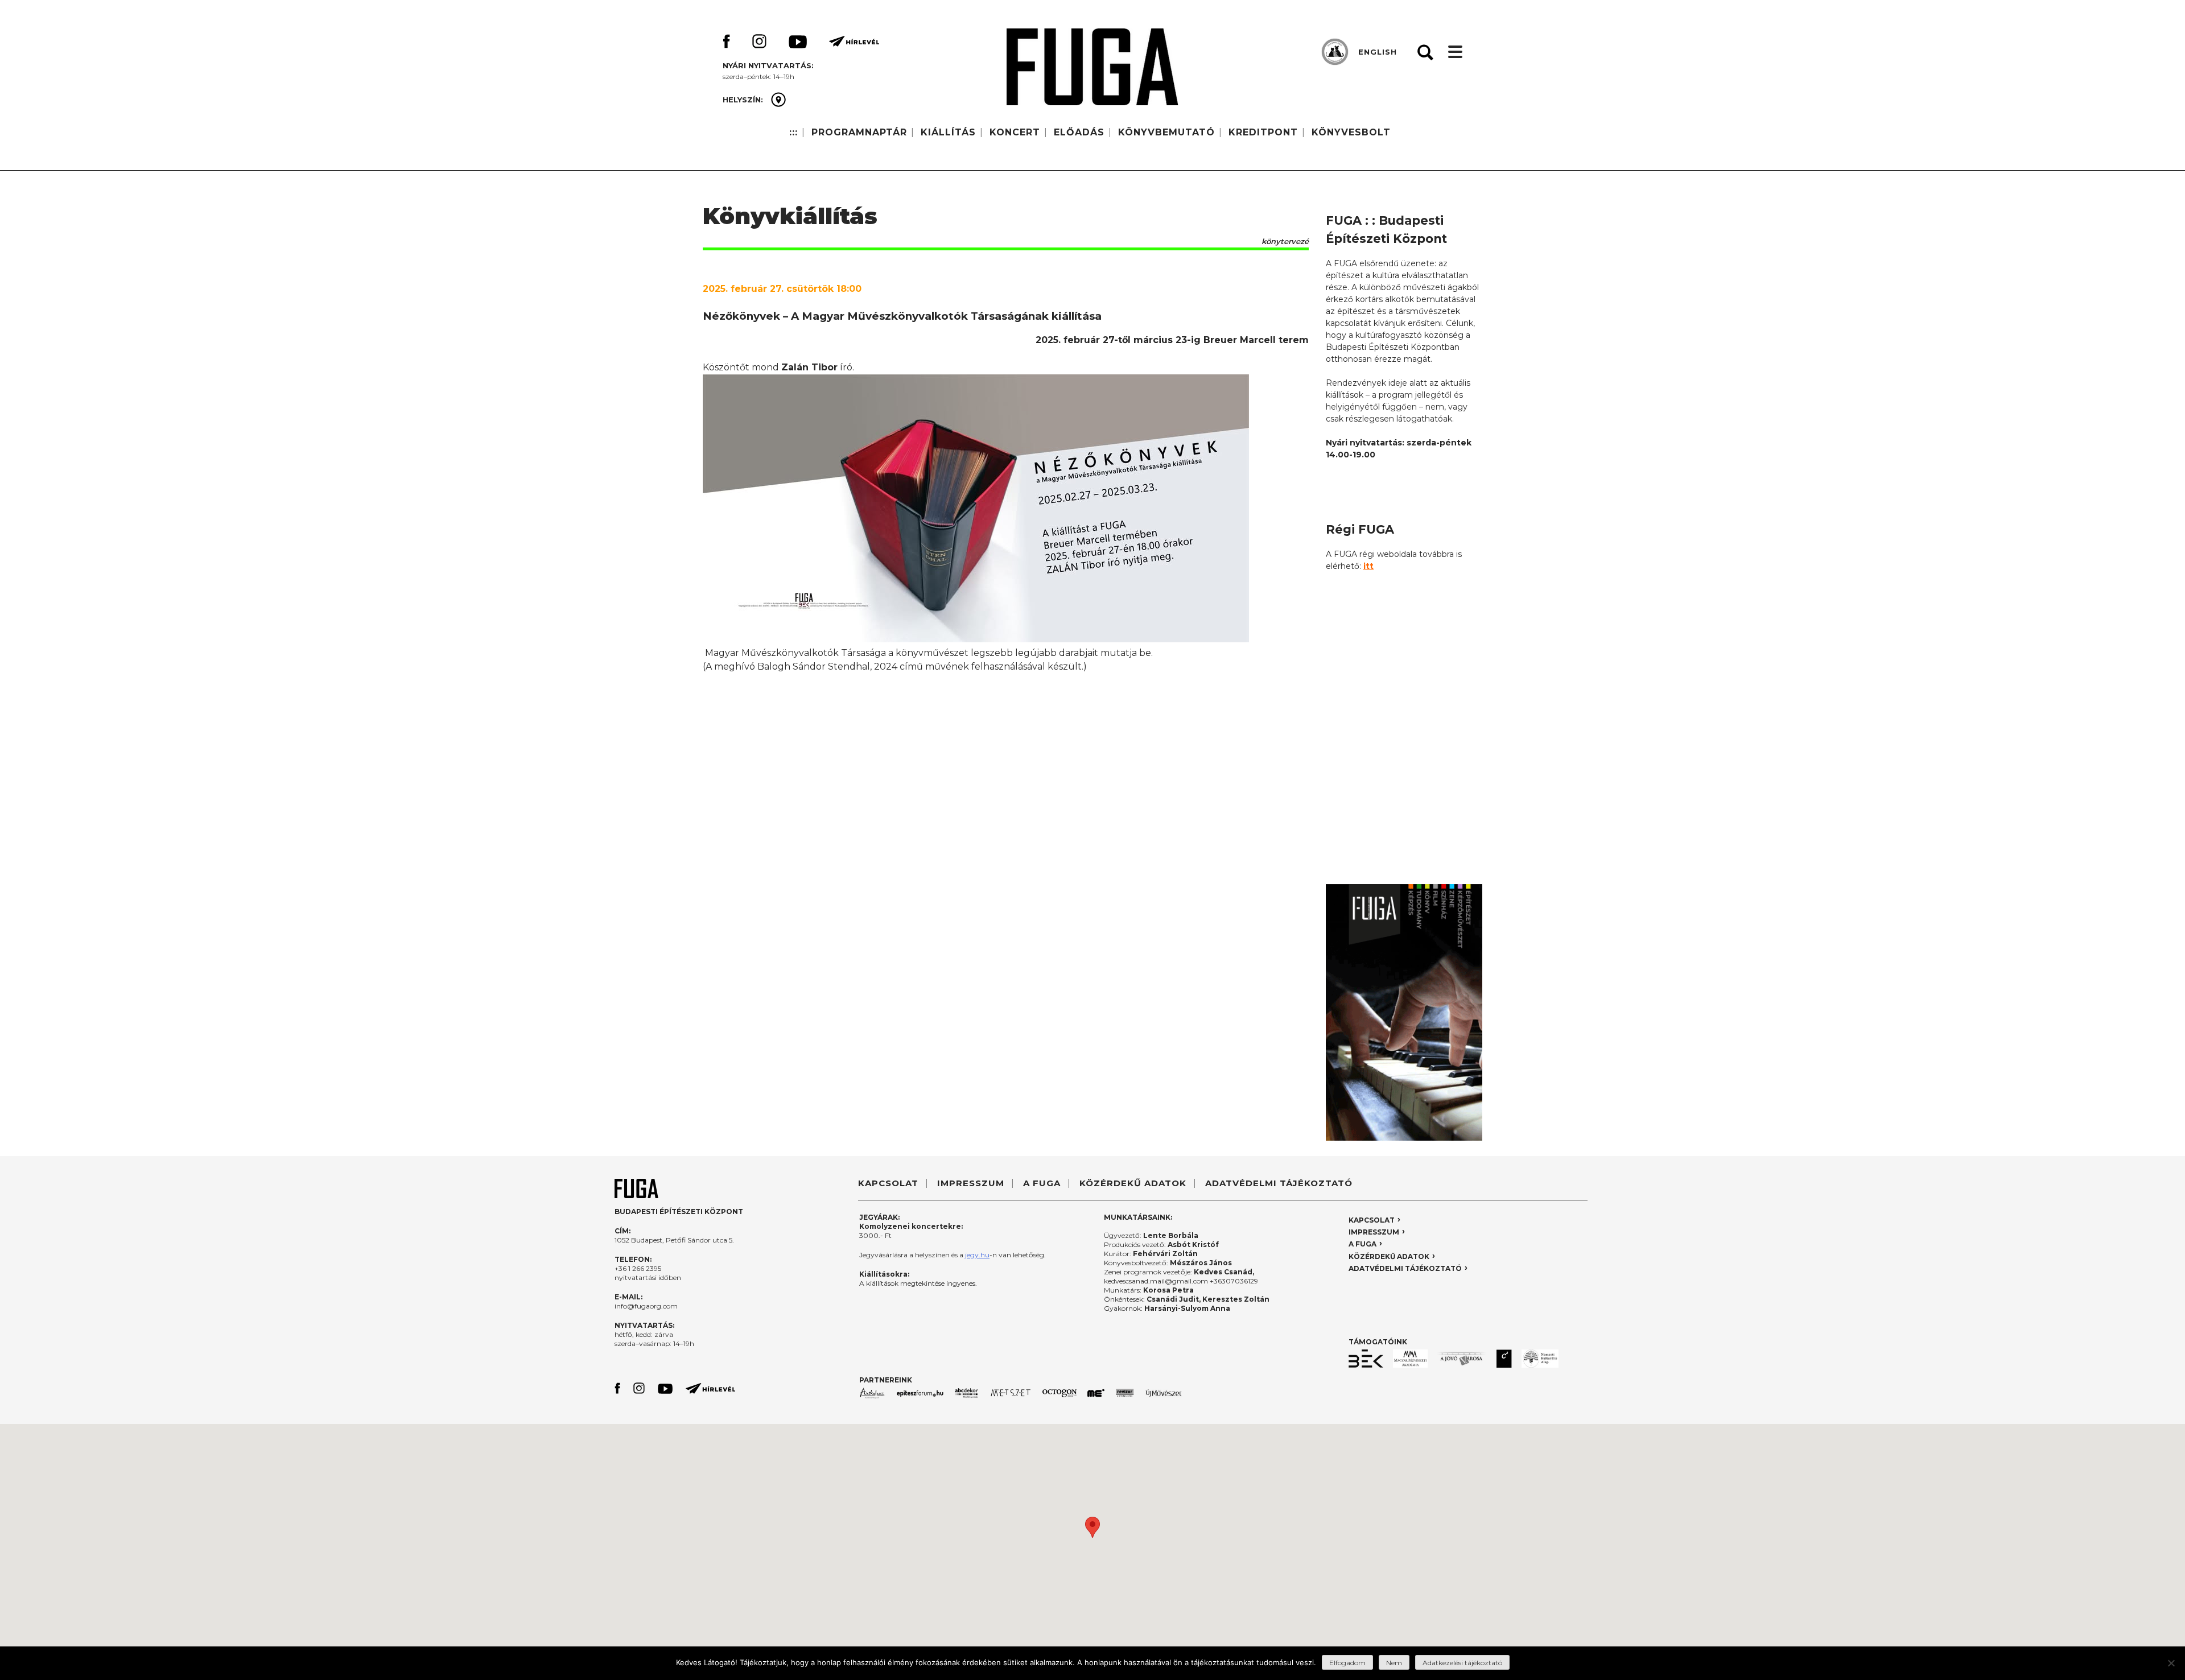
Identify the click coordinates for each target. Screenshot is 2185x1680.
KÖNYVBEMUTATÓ (1166, 132)
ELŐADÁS (1079, 132)
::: (793, 132)
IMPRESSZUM (971, 1183)
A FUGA (1042, 1183)
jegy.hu (977, 1255)
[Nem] (2171, 1663)
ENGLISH (1378, 52)
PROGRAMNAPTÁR (859, 132)
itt (1368, 566)
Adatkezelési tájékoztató (1462, 1663)
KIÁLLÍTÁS (948, 132)
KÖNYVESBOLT (1351, 132)
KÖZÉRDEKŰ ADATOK (1133, 1183)
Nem (1394, 1663)
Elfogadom (1347, 1663)
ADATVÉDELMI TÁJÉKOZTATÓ (1279, 1183)
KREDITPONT (1263, 132)
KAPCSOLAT (888, 1183)
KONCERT (1015, 132)
